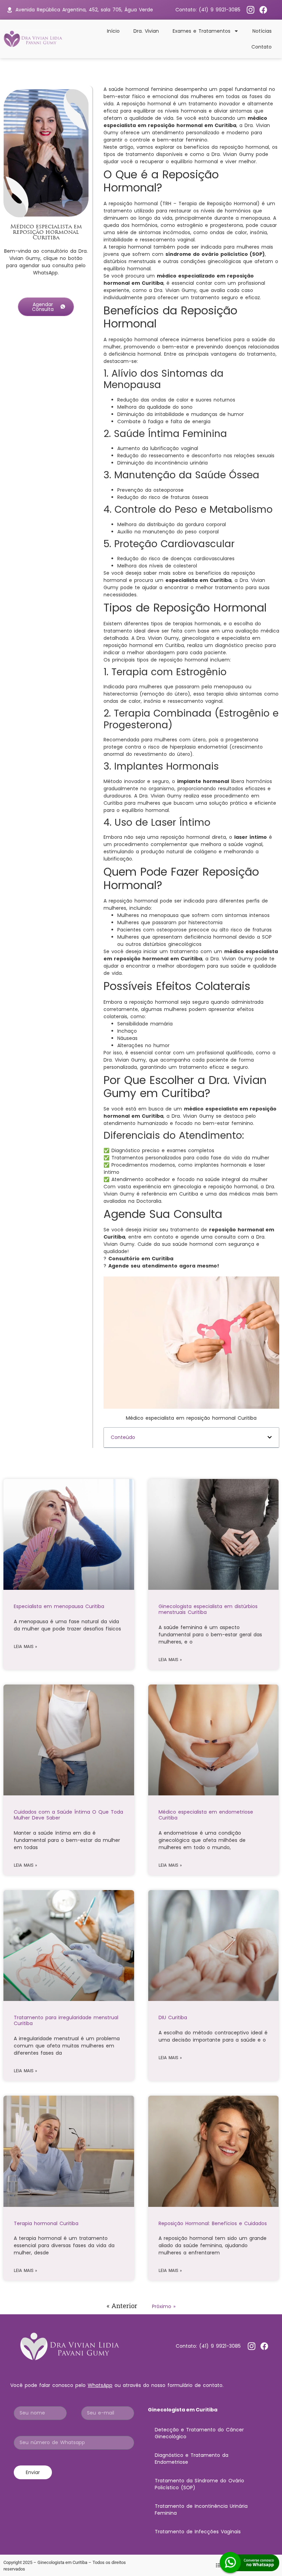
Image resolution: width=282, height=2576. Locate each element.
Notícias (262, 31)
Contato (262, 47)
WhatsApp (100, 2385)
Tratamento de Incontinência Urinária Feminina (201, 2510)
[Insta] (251, 10)
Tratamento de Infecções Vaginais (198, 2532)
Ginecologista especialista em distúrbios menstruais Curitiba (208, 1609)
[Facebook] (263, 10)
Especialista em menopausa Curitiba (59, 1606)
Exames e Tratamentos (202, 31)
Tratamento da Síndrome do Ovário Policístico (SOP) (199, 2484)
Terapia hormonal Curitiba (46, 2223)
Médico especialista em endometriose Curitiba (206, 1815)
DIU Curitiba (173, 2017)
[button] (270, 1437)
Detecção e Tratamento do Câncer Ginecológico (199, 2433)
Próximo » (164, 2306)
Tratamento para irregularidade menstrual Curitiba (66, 2020)
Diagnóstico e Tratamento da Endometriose (192, 2459)
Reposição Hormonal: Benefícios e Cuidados (213, 2223)
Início (113, 31)
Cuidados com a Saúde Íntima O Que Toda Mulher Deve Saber (68, 1815)
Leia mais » (25, 1647)
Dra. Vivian (146, 31)
